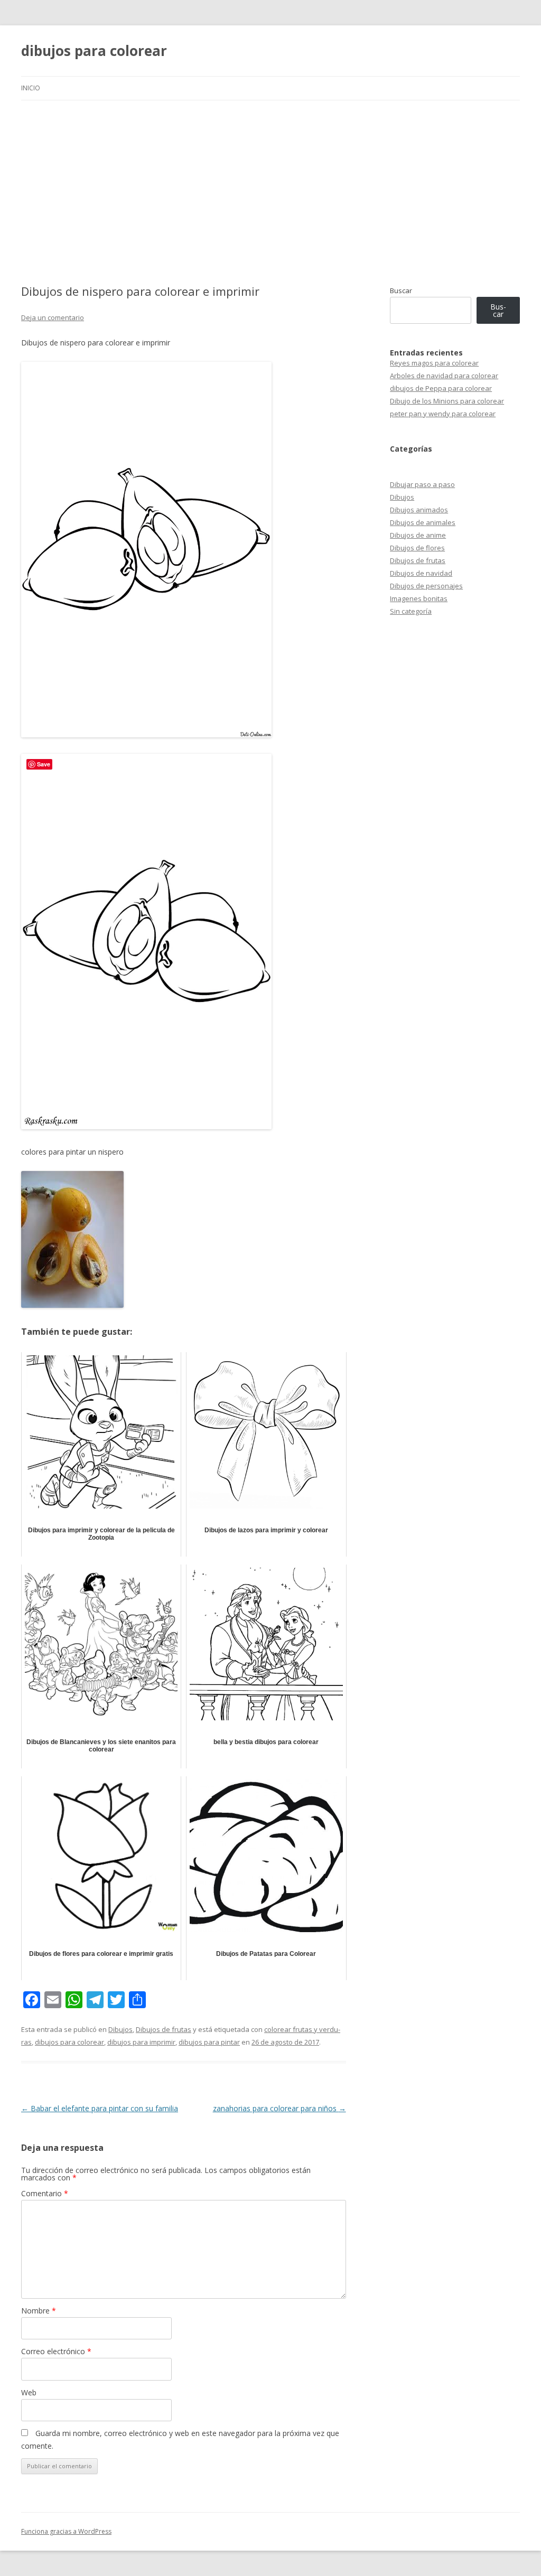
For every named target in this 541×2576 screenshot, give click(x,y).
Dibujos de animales (423, 522)
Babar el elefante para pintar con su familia (100, 2108)
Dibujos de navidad (421, 573)
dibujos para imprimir (141, 2042)
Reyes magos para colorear (434, 363)
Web (29, 2392)
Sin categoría (411, 611)
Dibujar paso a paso (422, 484)
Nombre (39, 2311)
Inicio (31, 88)
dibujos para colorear (94, 51)
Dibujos (120, 2029)
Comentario (45, 2193)
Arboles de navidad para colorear (444, 376)
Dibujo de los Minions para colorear (447, 401)
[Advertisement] (270, 180)
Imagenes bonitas (419, 598)
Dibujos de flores (417, 548)
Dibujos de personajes (426, 586)
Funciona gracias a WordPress (66, 2531)
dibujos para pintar (209, 2042)
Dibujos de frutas (164, 2029)
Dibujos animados (419, 510)
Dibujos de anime (418, 535)
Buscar (401, 291)
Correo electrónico (56, 2351)
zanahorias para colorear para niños (279, 2108)
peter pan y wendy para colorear (443, 414)
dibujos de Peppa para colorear (441, 388)
